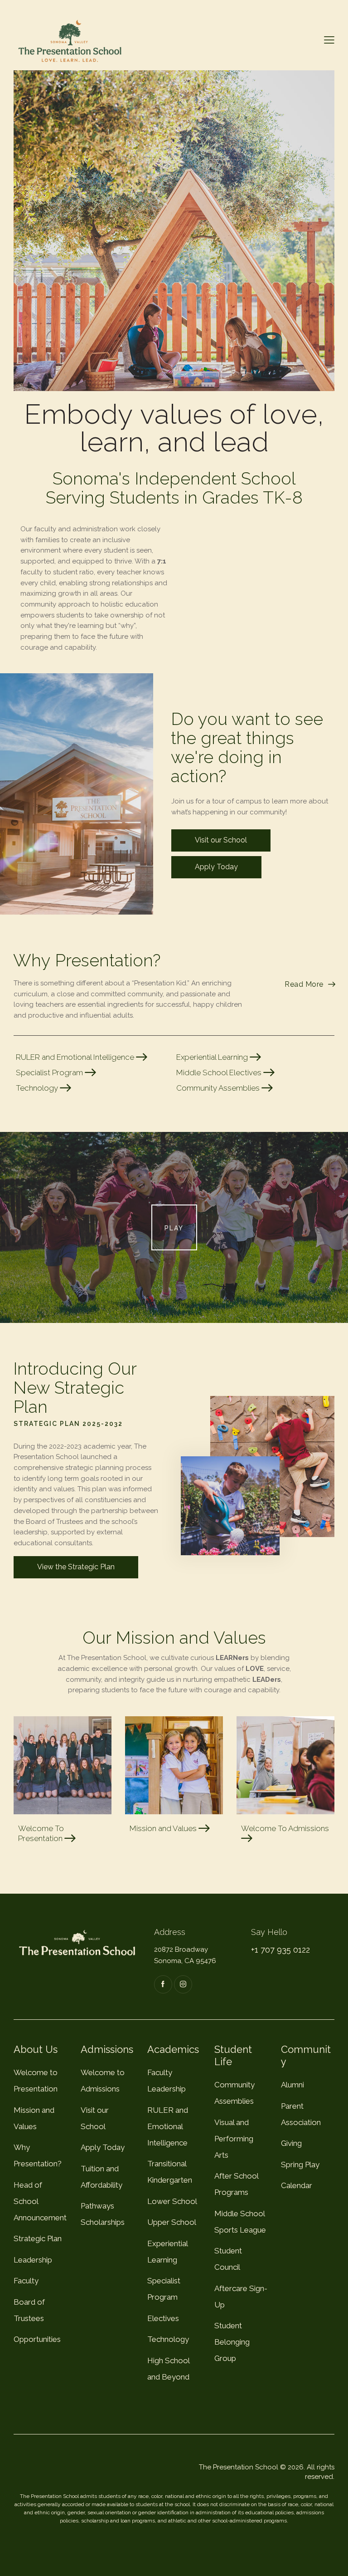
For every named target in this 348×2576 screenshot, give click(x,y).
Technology (38, 1088)
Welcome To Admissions (285, 1828)
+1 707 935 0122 (280, 1950)
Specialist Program (50, 1073)
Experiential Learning (213, 1057)
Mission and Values (164, 1828)
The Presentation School (239, 2467)
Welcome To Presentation (41, 1833)
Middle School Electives (220, 1073)
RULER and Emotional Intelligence (76, 1057)
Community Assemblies (219, 1088)
